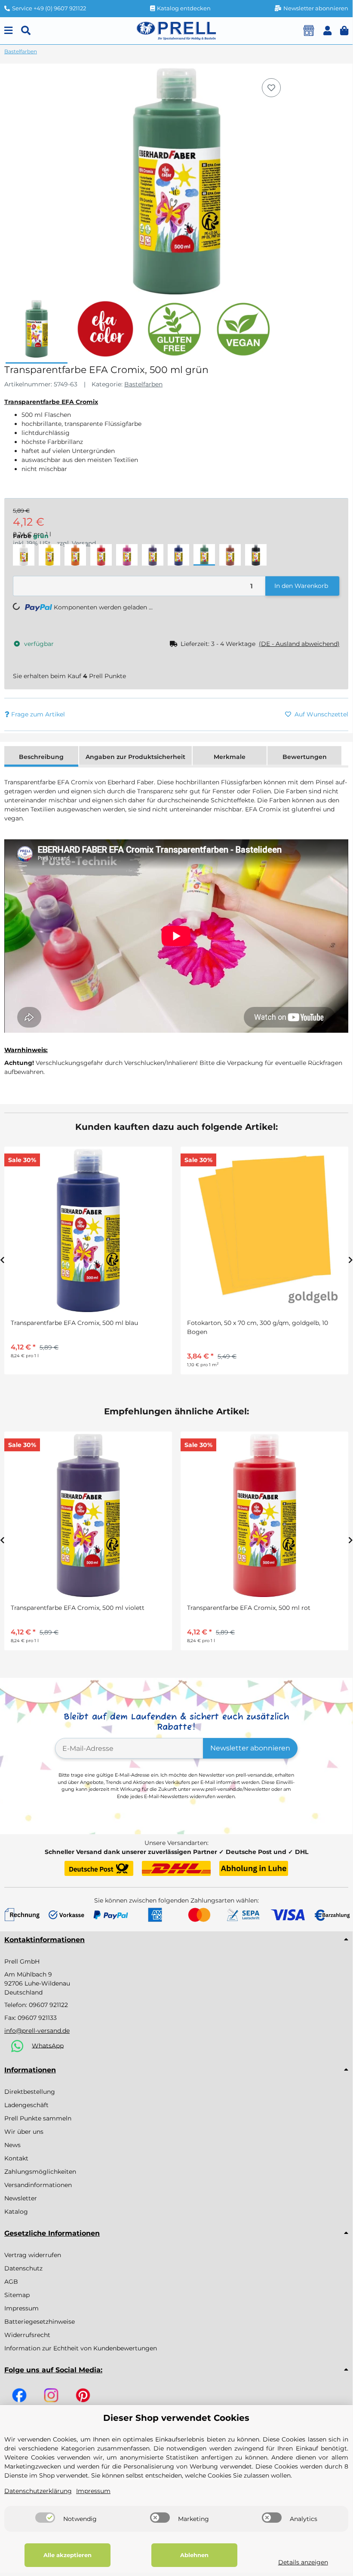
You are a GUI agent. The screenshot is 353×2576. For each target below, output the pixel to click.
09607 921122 (48, 2005)
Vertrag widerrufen (33, 2255)
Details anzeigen (303, 2562)
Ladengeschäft (26, 2105)
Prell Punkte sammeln (38, 2118)
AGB (11, 2282)
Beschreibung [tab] (41, 757)
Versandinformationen (38, 2185)
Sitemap (17, 2295)
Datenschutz (23, 2268)
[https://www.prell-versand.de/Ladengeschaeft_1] (309, 31)
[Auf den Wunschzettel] (271, 88)
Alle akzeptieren (68, 2555)
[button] (327, 31)
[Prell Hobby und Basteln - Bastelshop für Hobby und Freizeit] (176, 30)
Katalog (16, 2212)
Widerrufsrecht (27, 2335)
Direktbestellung (30, 2092)
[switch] (45, 2518)
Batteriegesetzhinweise (40, 2322)
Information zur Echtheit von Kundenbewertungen (81, 2348)
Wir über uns (24, 2132)
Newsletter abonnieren (250, 1748)
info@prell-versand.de (37, 2031)
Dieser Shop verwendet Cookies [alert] (176, 2418)
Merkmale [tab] (230, 757)
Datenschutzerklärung (38, 2491)
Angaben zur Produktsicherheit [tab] (135, 757)
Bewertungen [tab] (305, 757)
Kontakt (16, 2158)
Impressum (21, 2308)
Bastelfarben (143, 384)
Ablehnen (194, 2555)
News (12, 2145)
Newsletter (21, 2198)
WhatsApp (48, 2045)
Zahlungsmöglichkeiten (40, 2172)
